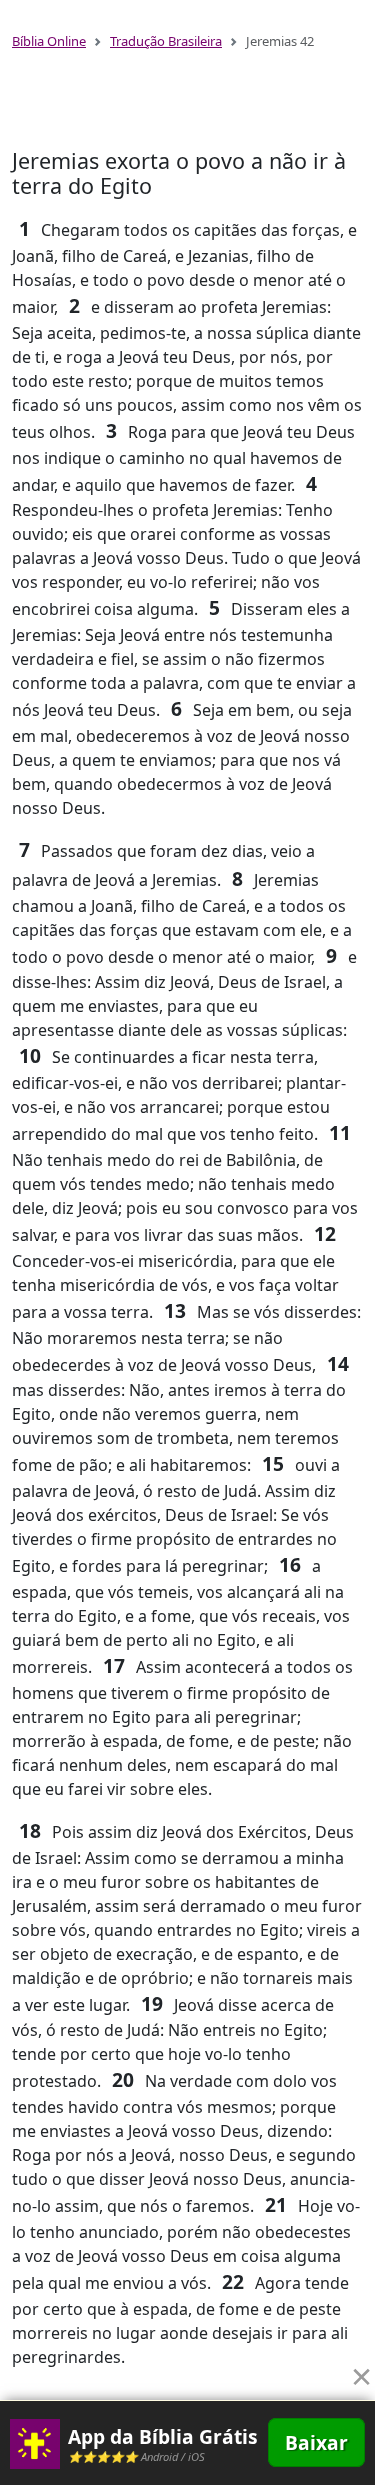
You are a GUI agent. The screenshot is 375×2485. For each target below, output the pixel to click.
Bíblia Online (49, 41)
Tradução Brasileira (166, 41)
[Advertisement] (188, 108)
